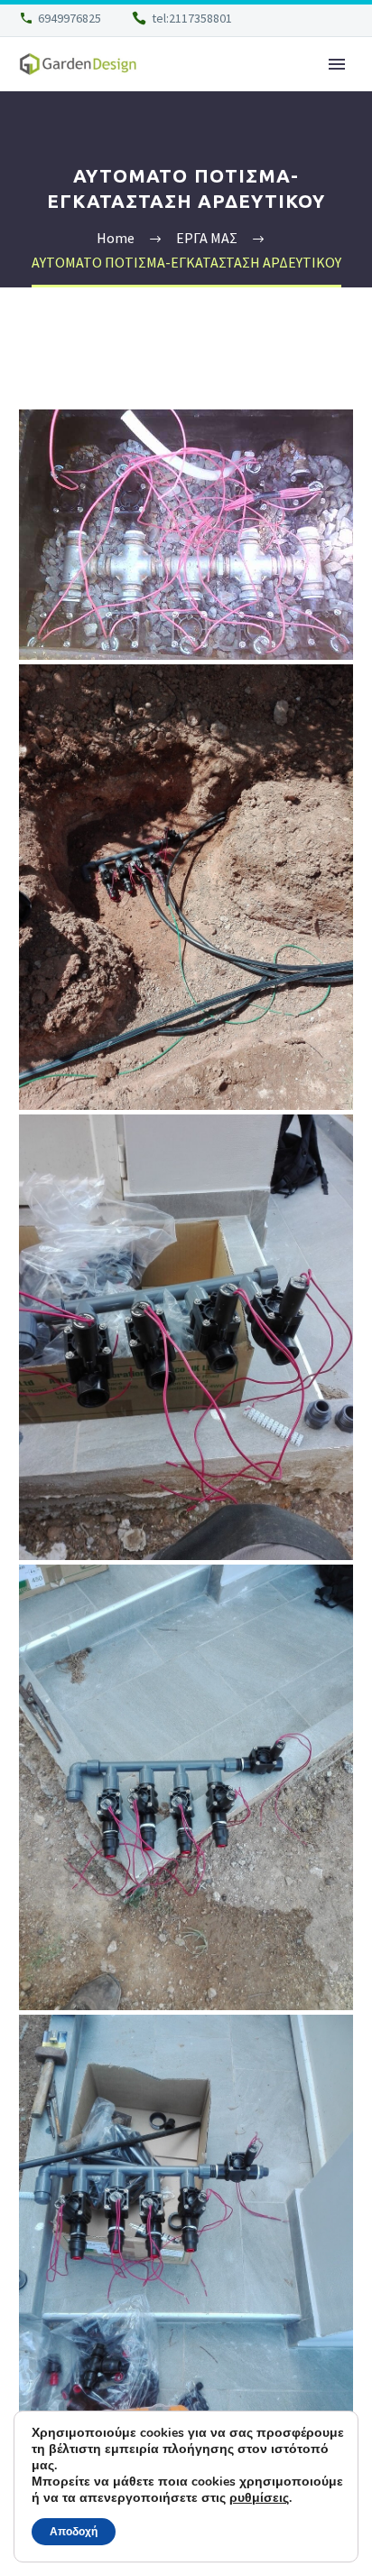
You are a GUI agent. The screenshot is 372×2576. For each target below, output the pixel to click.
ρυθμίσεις (259, 2498)
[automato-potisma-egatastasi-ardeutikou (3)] (186, 2238)
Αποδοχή (74, 2532)
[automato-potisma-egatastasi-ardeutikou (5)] (186, 535)
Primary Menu (337, 64)
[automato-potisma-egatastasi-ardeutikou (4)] (186, 887)
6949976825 (70, 18)
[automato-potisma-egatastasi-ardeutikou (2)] (186, 1787)
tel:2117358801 (192, 18)
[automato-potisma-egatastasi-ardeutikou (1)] (186, 1337)
